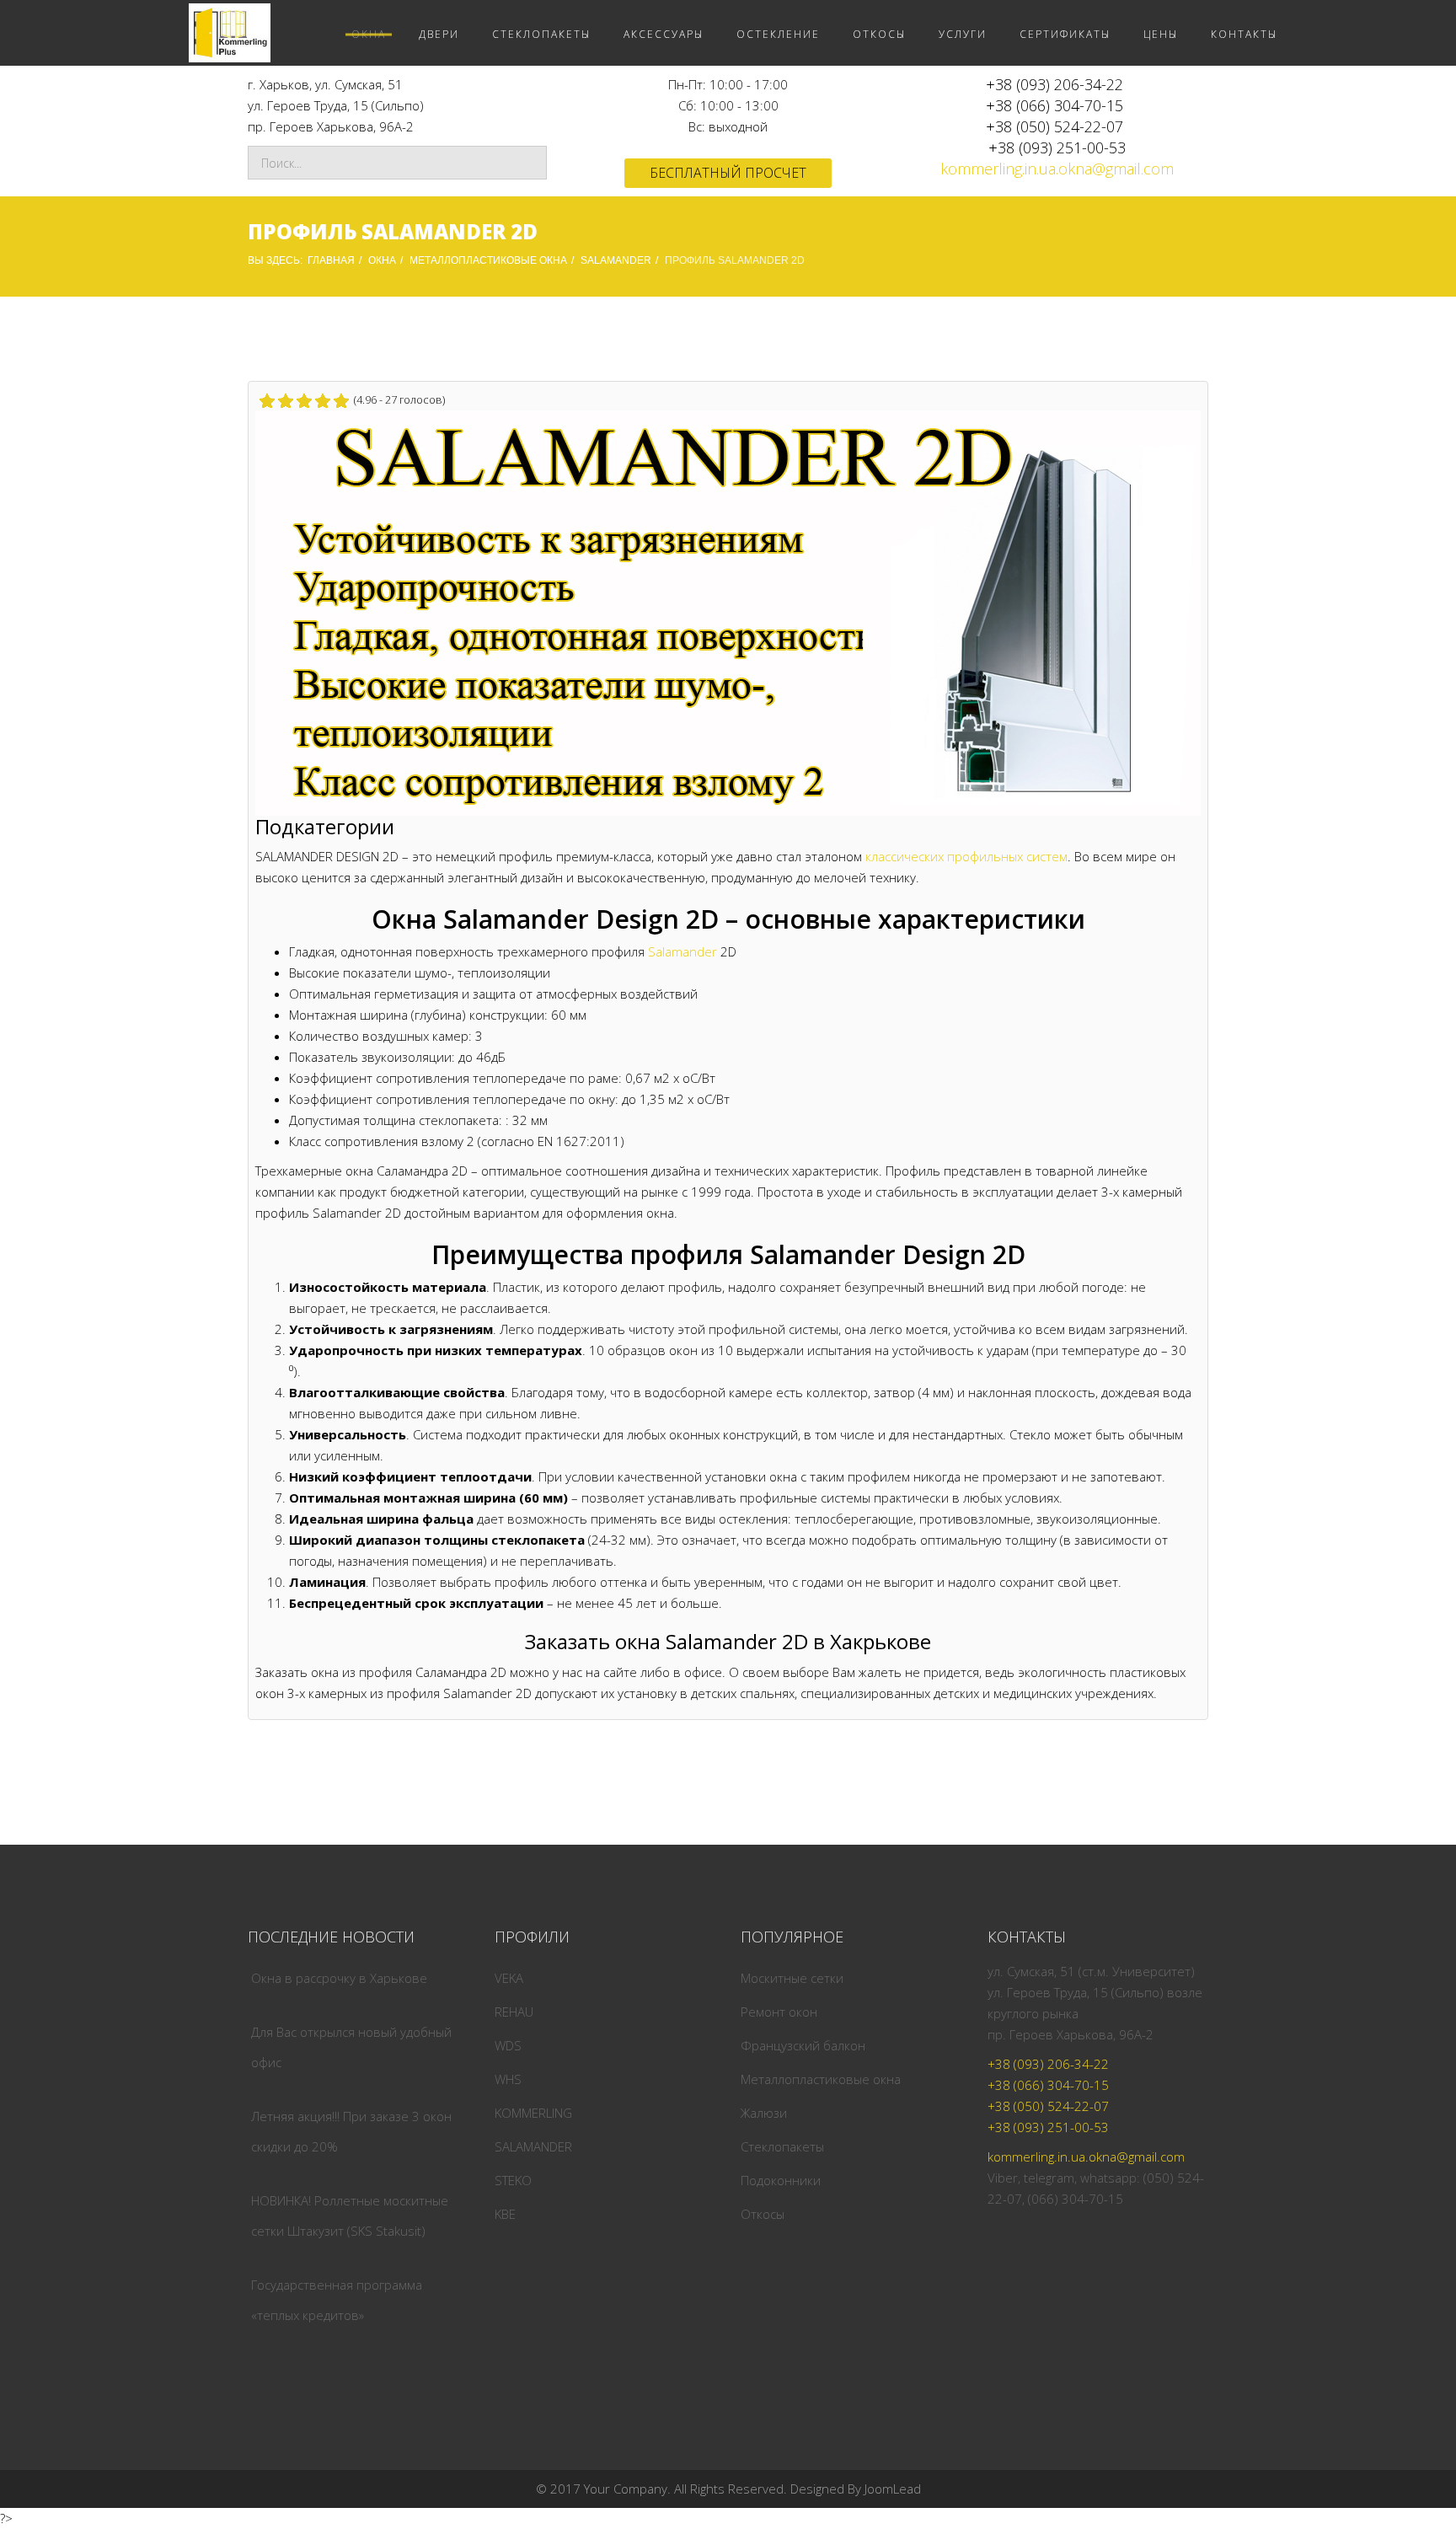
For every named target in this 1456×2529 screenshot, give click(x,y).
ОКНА (369, 34)
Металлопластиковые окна (821, 2079)
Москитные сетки (792, 1978)
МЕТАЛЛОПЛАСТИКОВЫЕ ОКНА (488, 260)
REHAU (514, 2012)
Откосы (763, 2214)
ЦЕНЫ (1161, 34)
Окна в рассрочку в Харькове (339, 1978)
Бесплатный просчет (728, 173)
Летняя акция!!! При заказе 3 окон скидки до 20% (351, 2131)
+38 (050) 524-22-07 (1055, 126)
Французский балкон (803, 2045)
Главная (331, 260)
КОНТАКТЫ (1244, 34)
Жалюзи (764, 2113)
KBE (505, 2214)
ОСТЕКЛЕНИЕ (778, 34)
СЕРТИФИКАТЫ (1065, 34)
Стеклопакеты (782, 2146)
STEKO (513, 2180)
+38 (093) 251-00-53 (1057, 147)
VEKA (509, 1978)
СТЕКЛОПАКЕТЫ (541, 34)
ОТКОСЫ (879, 34)
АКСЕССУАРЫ (664, 34)
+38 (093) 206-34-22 (1055, 84)
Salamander (682, 951)
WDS (508, 2045)
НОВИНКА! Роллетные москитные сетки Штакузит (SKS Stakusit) (350, 2216)
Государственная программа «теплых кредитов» (337, 2300)
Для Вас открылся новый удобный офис (351, 2047)
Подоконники (781, 2180)
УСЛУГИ (963, 34)
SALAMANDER (616, 260)
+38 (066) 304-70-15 (1055, 105)
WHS (508, 2079)
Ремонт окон (779, 2012)
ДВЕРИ (439, 34)
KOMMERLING (533, 2113)
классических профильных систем (966, 856)
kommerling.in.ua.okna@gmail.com (1057, 169)
